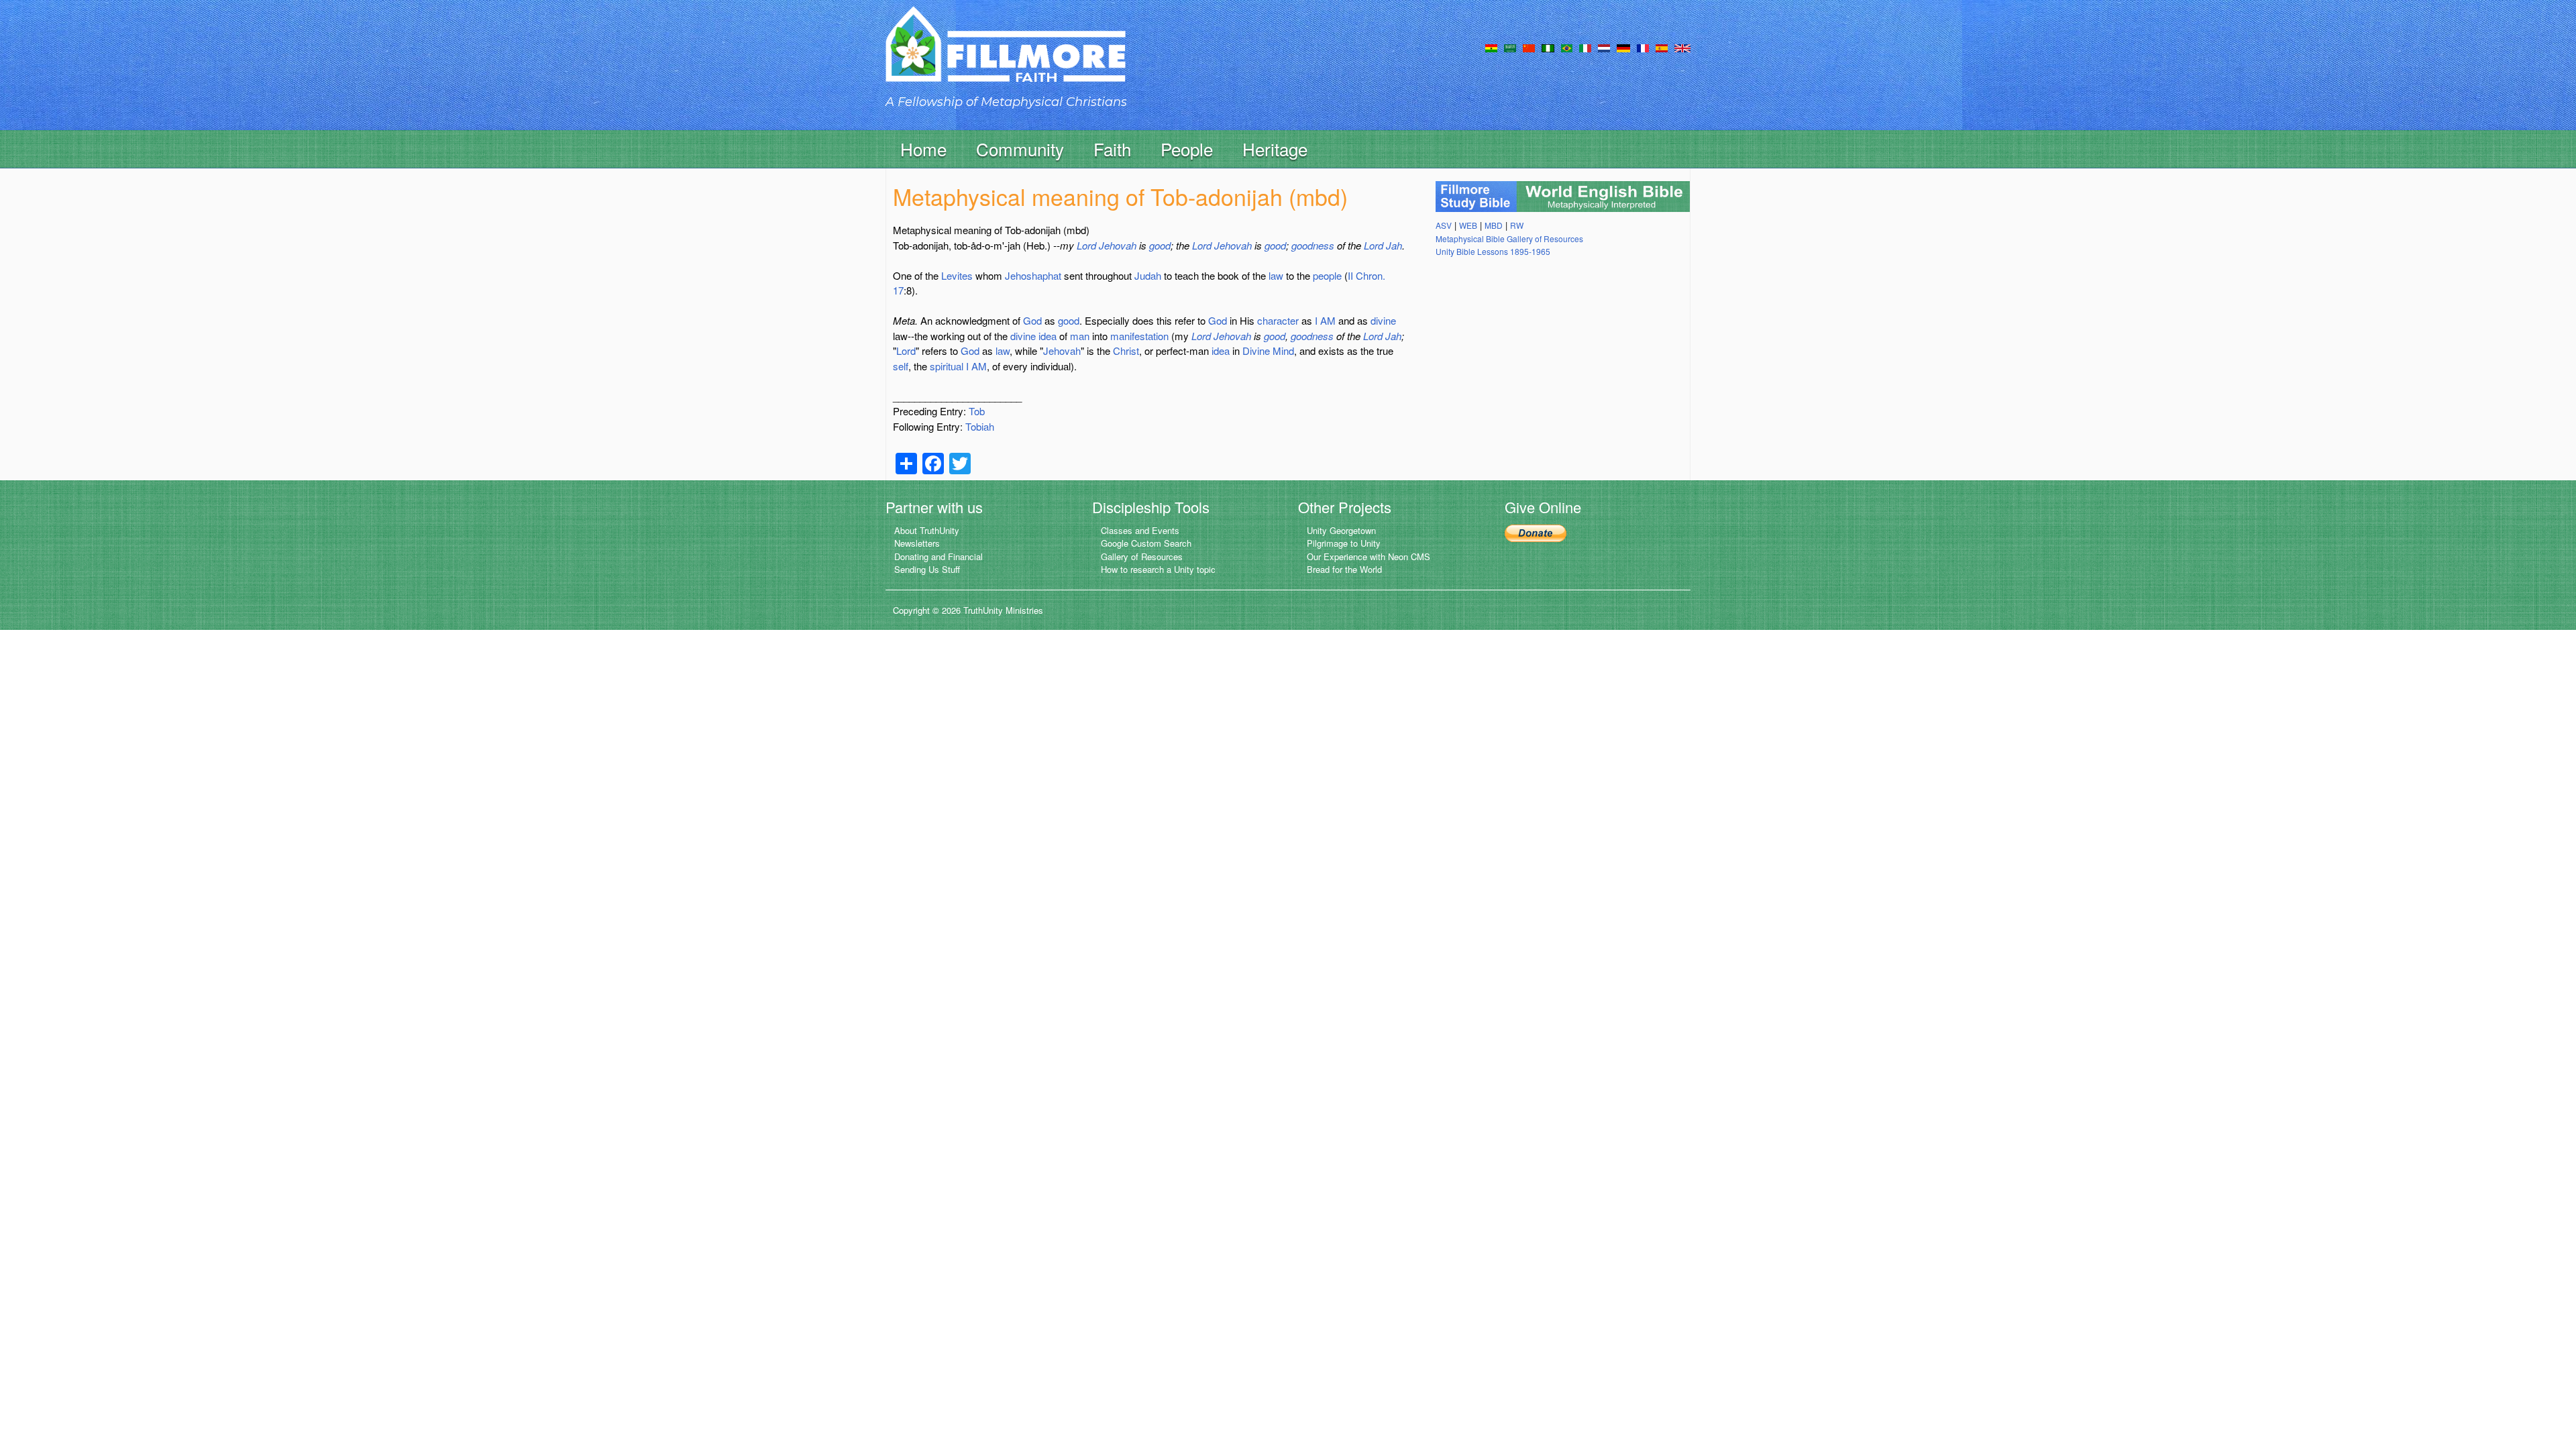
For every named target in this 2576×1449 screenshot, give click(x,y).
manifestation (1139, 336)
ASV (1444, 225)
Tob (977, 411)
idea (1048, 336)
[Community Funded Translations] (1682, 47)
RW (1517, 225)
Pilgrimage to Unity (1344, 543)
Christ (1126, 351)
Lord (1086, 245)
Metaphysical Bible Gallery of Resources (1509, 238)
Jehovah (1118, 245)
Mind (1283, 351)
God (1032, 320)
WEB (1468, 225)
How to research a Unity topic (1158, 569)
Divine (1256, 351)
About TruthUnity (927, 530)
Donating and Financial (938, 556)
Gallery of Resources (1142, 556)
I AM (1325, 320)
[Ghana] (1491, 47)
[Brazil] (1567, 47)
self (901, 366)
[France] (1643, 47)
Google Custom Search (1146, 543)
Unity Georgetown (1341, 530)
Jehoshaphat (1033, 275)
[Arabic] (1510, 47)
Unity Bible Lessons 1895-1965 (1493, 251)
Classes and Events (1140, 530)
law (1276, 275)
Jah (1394, 245)
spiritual (947, 366)
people (1327, 275)
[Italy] (1585, 47)
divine (1383, 320)
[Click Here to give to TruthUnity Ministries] (1536, 532)
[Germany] (1623, 47)
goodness (1313, 245)
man (1080, 336)
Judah (1148, 275)
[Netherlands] (1604, 47)
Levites (957, 275)
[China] (1529, 47)
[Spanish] (1662, 47)
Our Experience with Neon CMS (1368, 556)
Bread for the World (1344, 569)
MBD (1494, 225)
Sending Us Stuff (927, 569)
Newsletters (917, 543)
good (1160, 245)
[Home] (1006, 56)
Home (923, 149)
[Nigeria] (1548, 47)
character (1278, 320)
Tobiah (980, 426)
